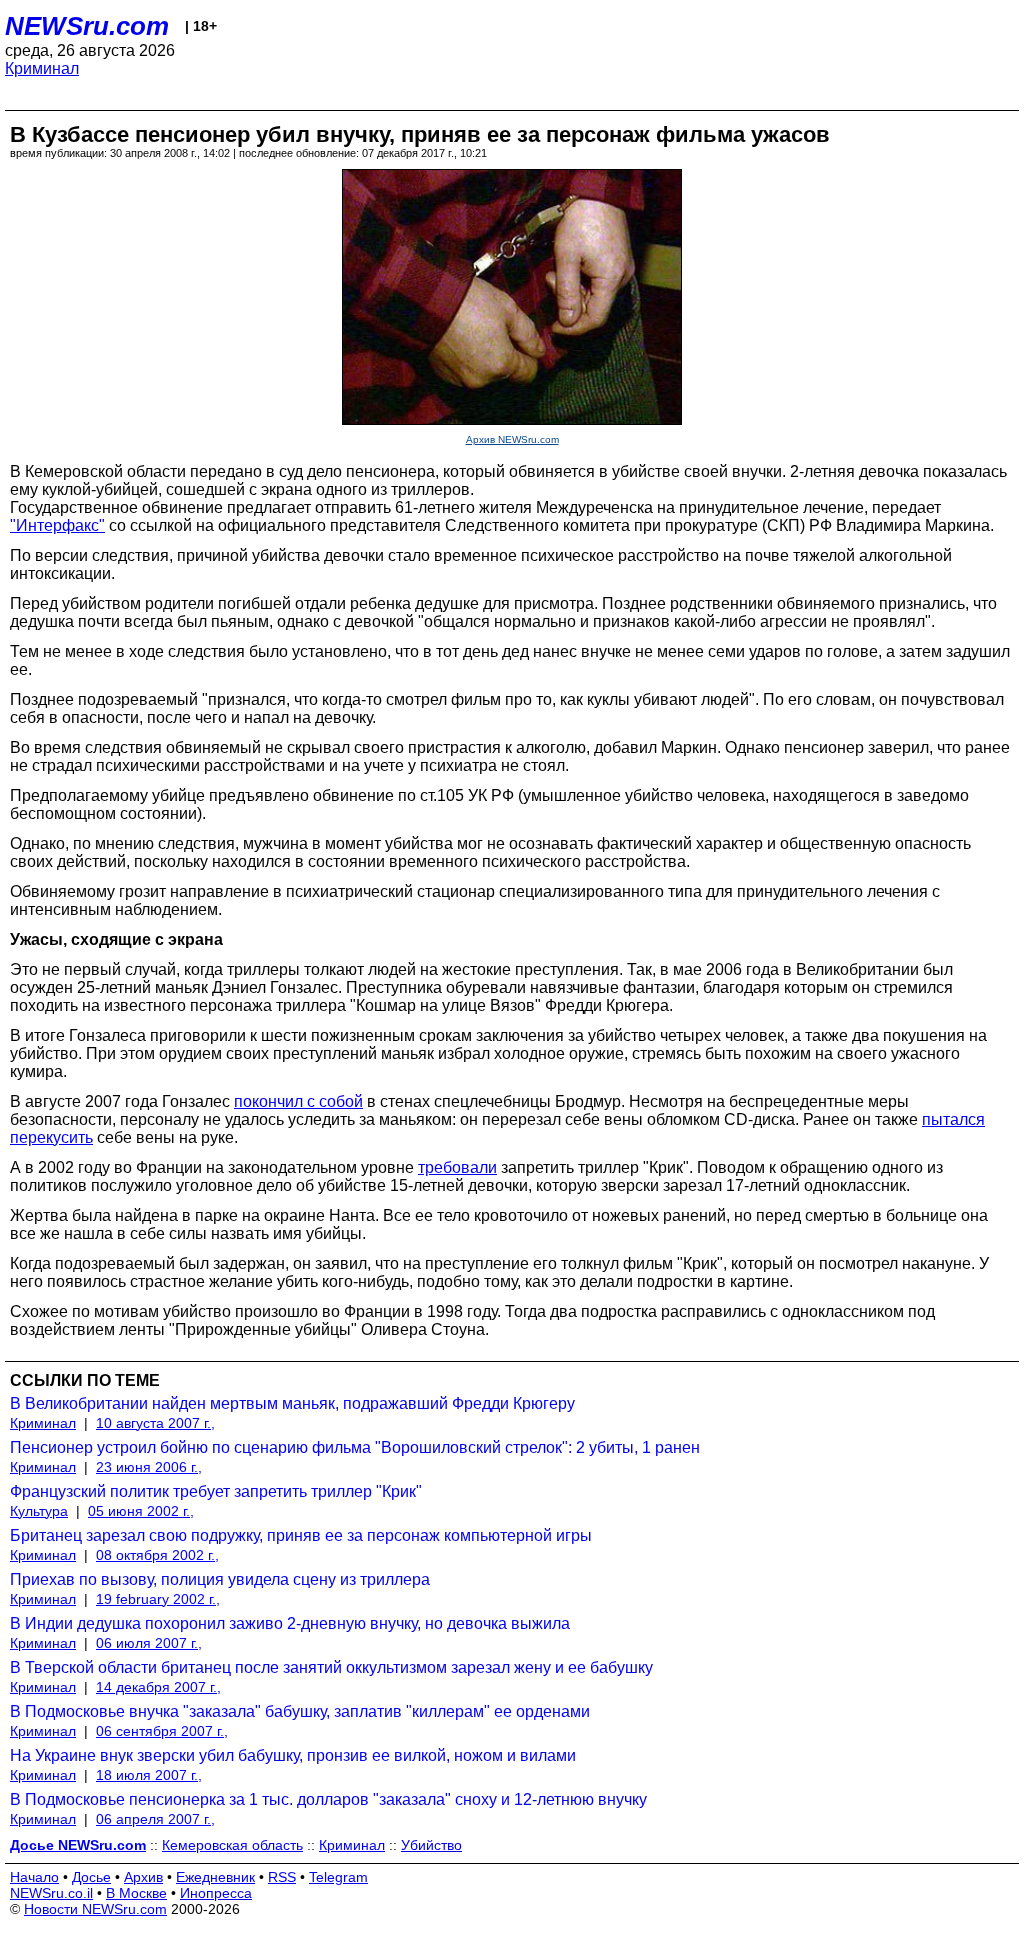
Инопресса (216, 1893)
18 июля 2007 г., (149, 1775)
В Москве (136, 1893)
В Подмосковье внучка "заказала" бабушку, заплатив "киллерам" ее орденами (300, 1711)
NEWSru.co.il (51, 1893)
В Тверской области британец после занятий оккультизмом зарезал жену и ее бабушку (331, 1667)
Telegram (338, 1877)
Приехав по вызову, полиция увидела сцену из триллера (220, 1579)
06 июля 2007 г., (149, 1643)
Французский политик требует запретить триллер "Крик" (216, 1491)
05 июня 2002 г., (141, 1511)
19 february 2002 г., (158, 1599)
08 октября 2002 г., (157, 1555)
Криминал (42, 68)
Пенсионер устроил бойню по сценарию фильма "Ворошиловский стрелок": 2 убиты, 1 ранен (355, 1447)
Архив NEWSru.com (512, 439)
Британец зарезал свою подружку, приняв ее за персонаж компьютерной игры (301, 1535)
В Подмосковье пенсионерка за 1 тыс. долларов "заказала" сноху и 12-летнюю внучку (328, 1799)
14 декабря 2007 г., (158, 1687)
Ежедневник (215, 1877)
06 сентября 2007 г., (162, 1731)
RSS (282, 1877)
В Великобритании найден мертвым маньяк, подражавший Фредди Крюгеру (292, 1403)
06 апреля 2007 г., (155, 1819)
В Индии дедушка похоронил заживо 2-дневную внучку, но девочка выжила (290, 1623)
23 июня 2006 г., (149, 1467)
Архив (143, 1877)
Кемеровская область (232, 1845)
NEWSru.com (87, 26)
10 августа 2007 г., (155, 1423)
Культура (39, 1511)
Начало (34, 1877)
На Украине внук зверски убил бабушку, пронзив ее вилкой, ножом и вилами (293, 1755)
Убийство (431, 1845)
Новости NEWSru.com (95, 1909)
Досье (91, 1877)
